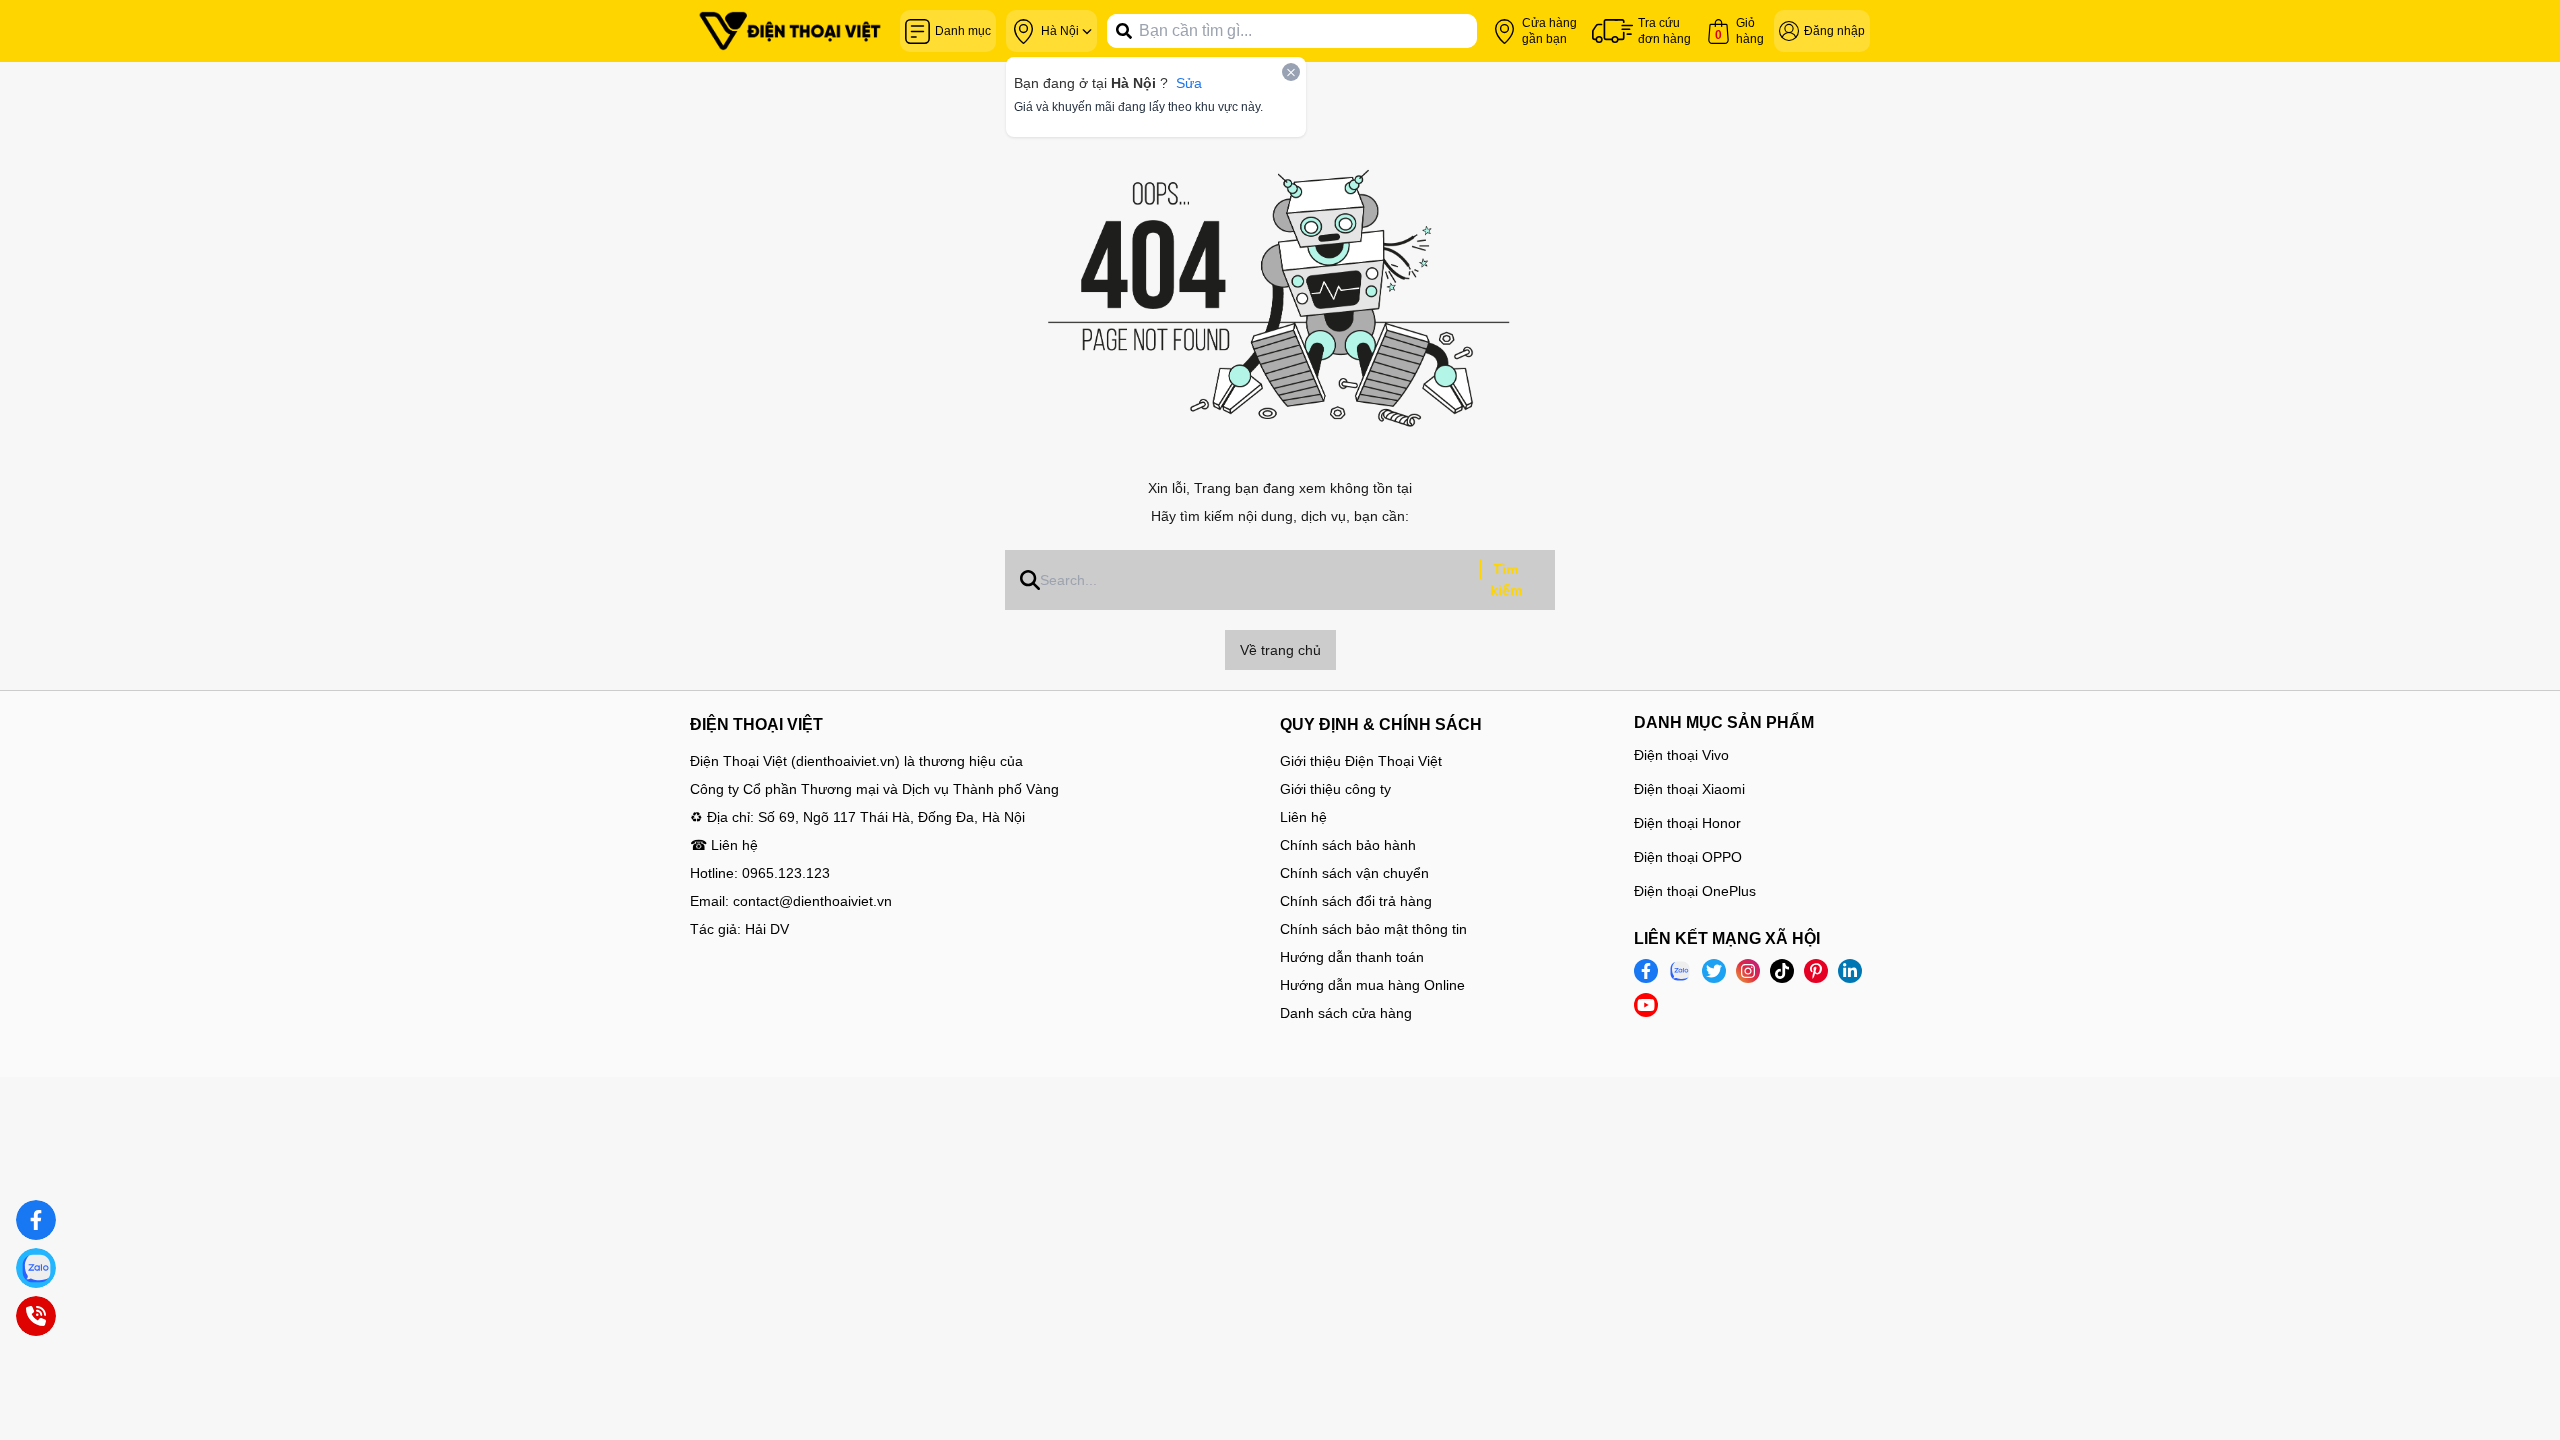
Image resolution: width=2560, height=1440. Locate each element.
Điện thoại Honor (1687, 823)
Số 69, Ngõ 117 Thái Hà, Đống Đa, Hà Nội (891, 817)
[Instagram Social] (1748, 971)
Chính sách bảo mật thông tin (1373, 929)
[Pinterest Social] (1816, 971)
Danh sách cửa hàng (1346, 1013)
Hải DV (767, 929)
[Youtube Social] (1646, 1005)
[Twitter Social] (1714, 971)
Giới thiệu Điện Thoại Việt (1361, 761)
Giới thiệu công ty (1335, 789)
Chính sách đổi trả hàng (1356, 901)
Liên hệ (1303, 817)
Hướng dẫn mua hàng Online (1372, 985)
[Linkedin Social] (1850, 971)
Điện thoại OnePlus (1695, 891)
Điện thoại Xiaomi (1689, 789)
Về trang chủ (1280, 650)
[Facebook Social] (1646, 971)
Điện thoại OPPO (1688, 857)
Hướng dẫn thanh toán (1352, 957)
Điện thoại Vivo (1681, 755)
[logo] (790, 31)
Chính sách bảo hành (1348, 845)
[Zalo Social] (1680, 971)
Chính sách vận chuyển (1354, 873)
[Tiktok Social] (1782, 971)
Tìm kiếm (1506, 579)
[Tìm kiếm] (1124, 31)
